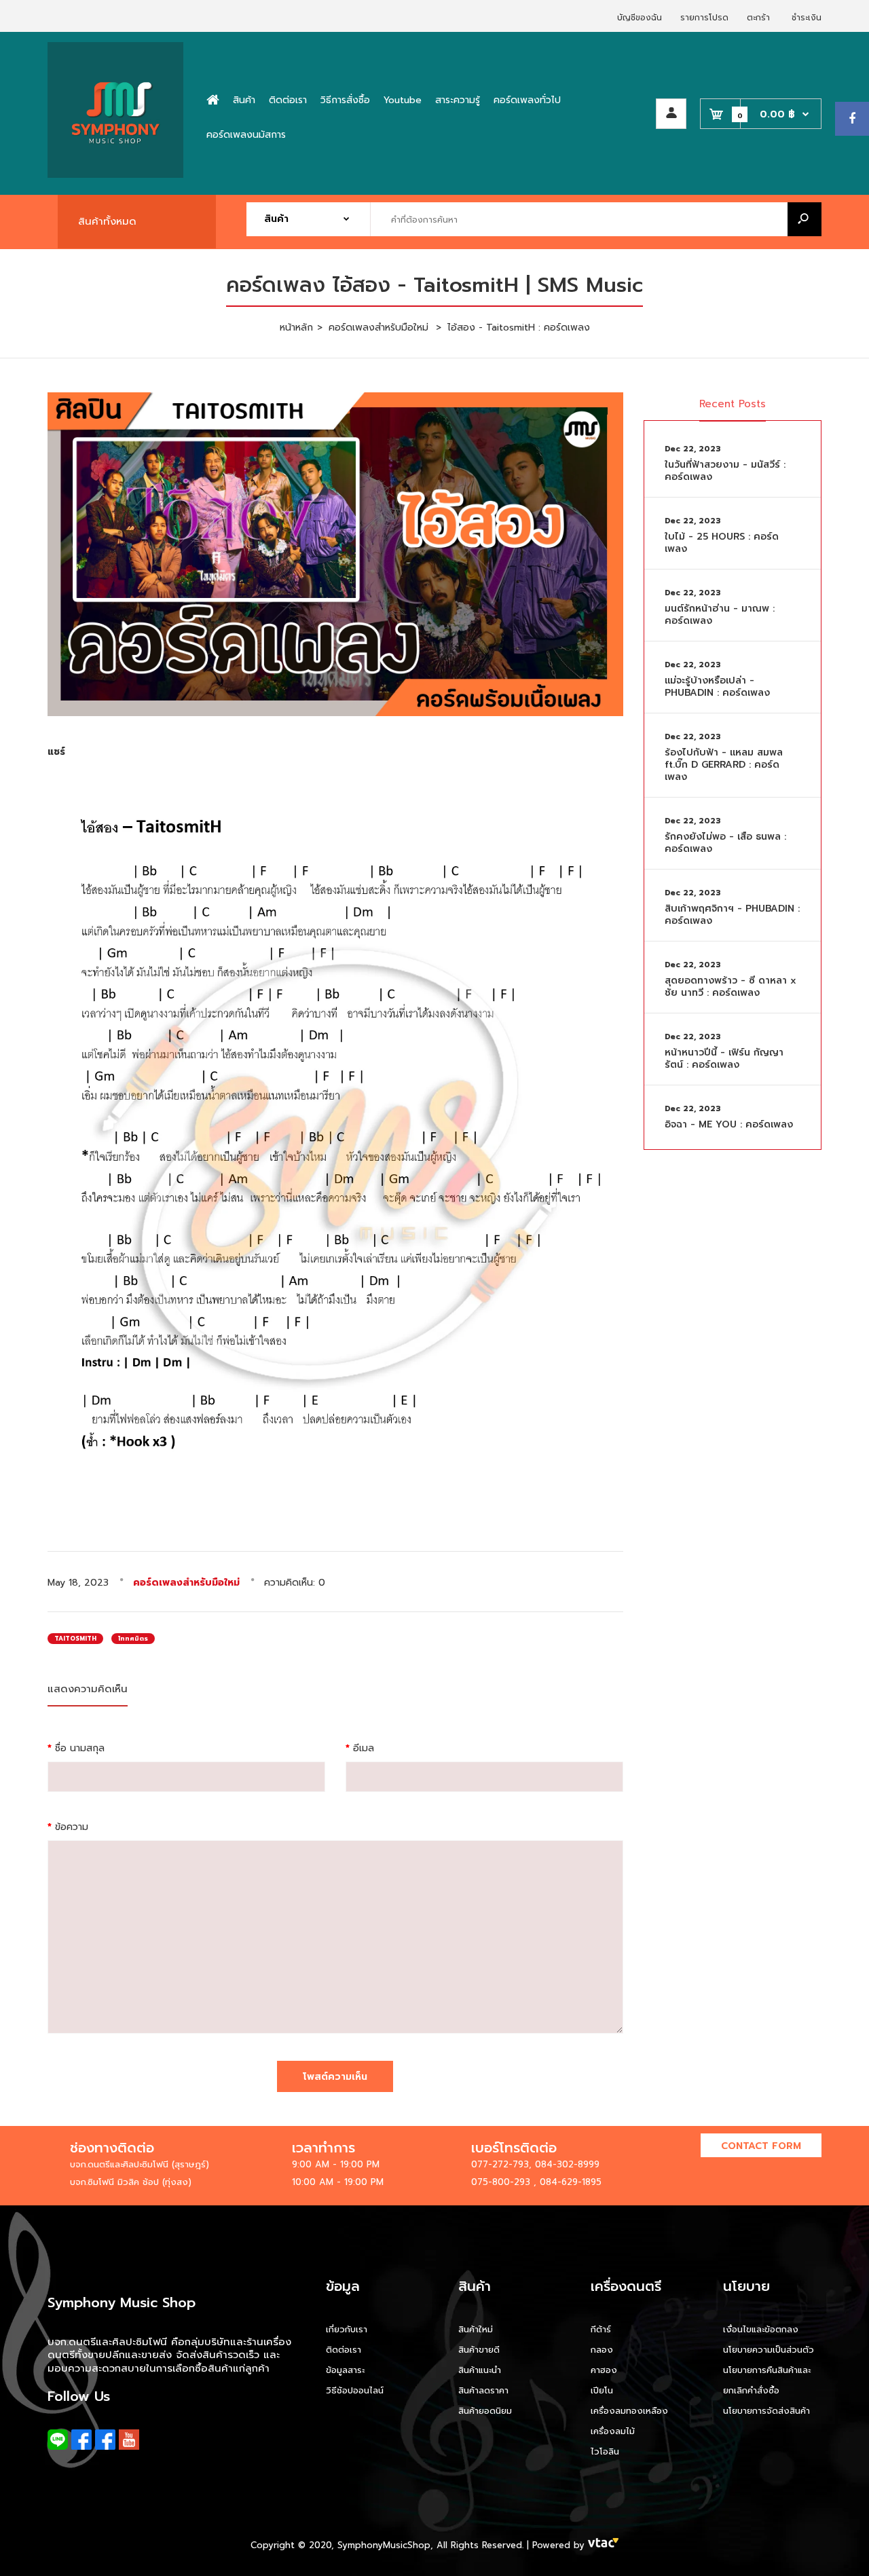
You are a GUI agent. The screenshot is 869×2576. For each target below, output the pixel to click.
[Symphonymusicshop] (115, 175)
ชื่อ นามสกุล (80, 1748)
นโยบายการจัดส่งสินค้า (766, 2411)
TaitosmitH (75, 1639)
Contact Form (761, 2146)
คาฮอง (604, 2370)
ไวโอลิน (605, 2451)
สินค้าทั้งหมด (107, 221)
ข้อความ (72, 1827)
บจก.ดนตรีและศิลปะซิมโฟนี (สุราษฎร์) (140, 2164)
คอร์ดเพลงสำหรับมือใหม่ (186, 1583)
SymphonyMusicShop (384, 2545)
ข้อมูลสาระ (345, 2370)
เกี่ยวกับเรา (347, 2329)
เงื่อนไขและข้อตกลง (761, 2329)
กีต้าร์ (601, 2329)
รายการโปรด (704, 18)
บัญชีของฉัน (640, 18)
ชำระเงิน (807, 18)
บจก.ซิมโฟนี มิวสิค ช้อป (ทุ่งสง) (131, 2182)
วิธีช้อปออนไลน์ (355, 2390)
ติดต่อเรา (344, 2350)
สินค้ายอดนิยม (485, 2411)
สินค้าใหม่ (476, 2329)
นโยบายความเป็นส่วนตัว (769, 2350)
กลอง (602, 2350)
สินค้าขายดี (479, 2350)
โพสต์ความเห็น (335, 2077)
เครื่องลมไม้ (613, 2431)
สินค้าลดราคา (483, 2390)
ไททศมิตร (133, 1639)
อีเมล (364, 1748)
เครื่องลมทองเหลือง (629, 2411)
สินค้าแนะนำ (480, 2370)
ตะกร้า (758, 18)
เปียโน (602, 2390)
